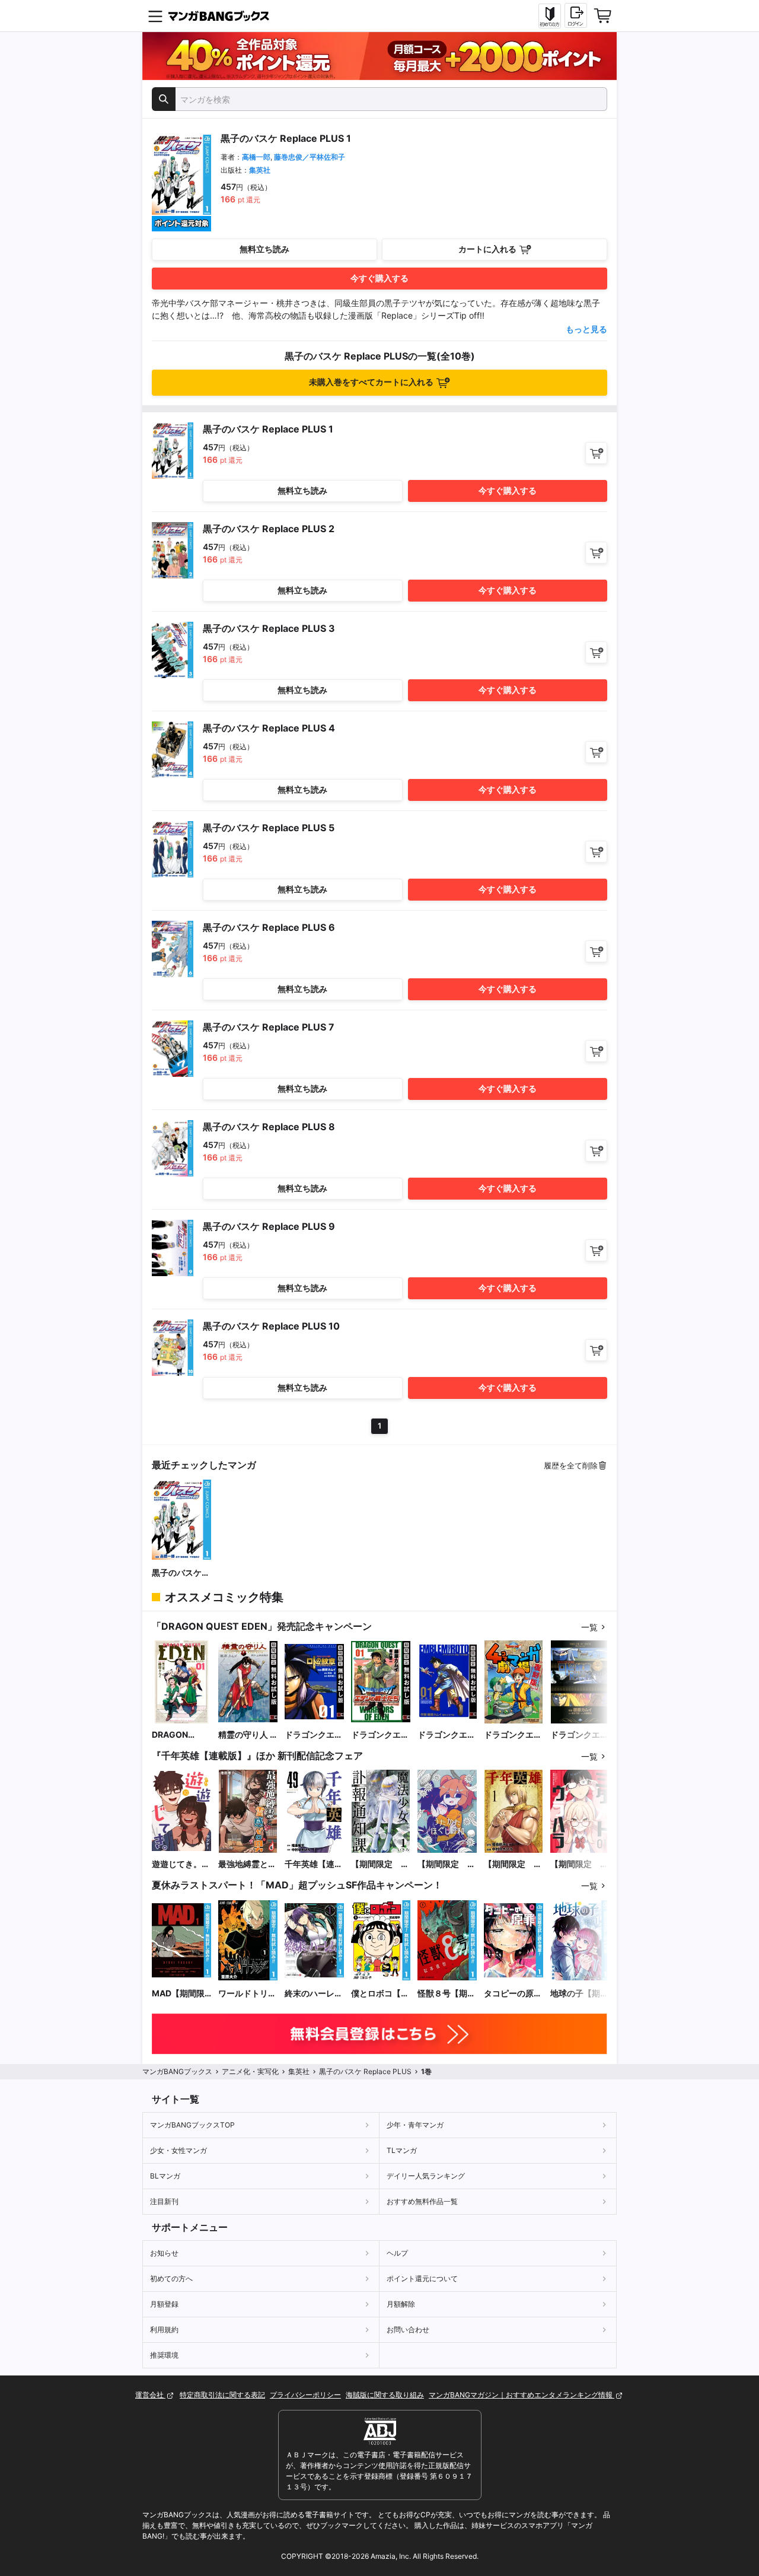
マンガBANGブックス (177, 2071)
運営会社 (150, 2395)
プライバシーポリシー (305, 2395)
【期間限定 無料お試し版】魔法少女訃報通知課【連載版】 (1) (380, 1864)
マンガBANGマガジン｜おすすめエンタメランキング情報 (522, 2395)
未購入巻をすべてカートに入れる (371, 382)
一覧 (589, 1627)
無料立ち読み (264, 249)
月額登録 (164, 2304)
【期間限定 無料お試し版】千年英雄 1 (513, 1864)
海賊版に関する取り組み (385, 2395)
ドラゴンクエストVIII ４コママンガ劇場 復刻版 (513, 1735)
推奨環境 (164, 2355)
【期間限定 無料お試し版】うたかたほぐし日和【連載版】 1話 (447, 1864)
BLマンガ (165, 2176)
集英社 (260, 170)
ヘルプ (397, 2253)
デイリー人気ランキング (426, 2176)
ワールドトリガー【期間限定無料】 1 (247, 1994)
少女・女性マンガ (178, 2150)
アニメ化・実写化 (250, 2071)
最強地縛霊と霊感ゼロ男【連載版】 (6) (247, 1864)
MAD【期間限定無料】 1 (178, 1994)
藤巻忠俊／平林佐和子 (310, 157)
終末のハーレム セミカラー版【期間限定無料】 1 (314, 1994)
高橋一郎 (256, 157)
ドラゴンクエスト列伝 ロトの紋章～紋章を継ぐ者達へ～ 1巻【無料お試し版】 (314, 1735)
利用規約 (164, 2329)
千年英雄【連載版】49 (314, 1864)
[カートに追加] (596, 453)
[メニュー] (155, 16)
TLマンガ (402, 2150)
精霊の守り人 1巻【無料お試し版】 (247, 1735)
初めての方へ (171, 2278)
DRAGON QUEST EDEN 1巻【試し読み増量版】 (181, 1735)
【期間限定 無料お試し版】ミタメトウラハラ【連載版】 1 (579, 1864)
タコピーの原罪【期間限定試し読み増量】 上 (513, 1994)
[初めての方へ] (550, 16)
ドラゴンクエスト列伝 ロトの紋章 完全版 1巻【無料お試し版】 (447, 1735)
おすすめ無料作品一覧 (422, 2201)
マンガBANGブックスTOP (192, 2125)
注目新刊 (164, 2201)
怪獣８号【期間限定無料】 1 (447, 1994)
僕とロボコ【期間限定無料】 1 (380, 1994)
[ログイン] (576, 15)
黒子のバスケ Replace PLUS (179, 1573)
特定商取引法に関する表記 (222, 2395)
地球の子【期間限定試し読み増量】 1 (579, 1994)
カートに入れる (487, 249)
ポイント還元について (422, 2278)
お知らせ (164, 2253)
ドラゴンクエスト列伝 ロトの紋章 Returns (579, 1735)
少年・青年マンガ (415, 2125)
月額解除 (401, 2304)
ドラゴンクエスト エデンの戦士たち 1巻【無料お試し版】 (380, 1735)
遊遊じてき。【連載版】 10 (178, 1864)
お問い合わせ (408, 2329)
